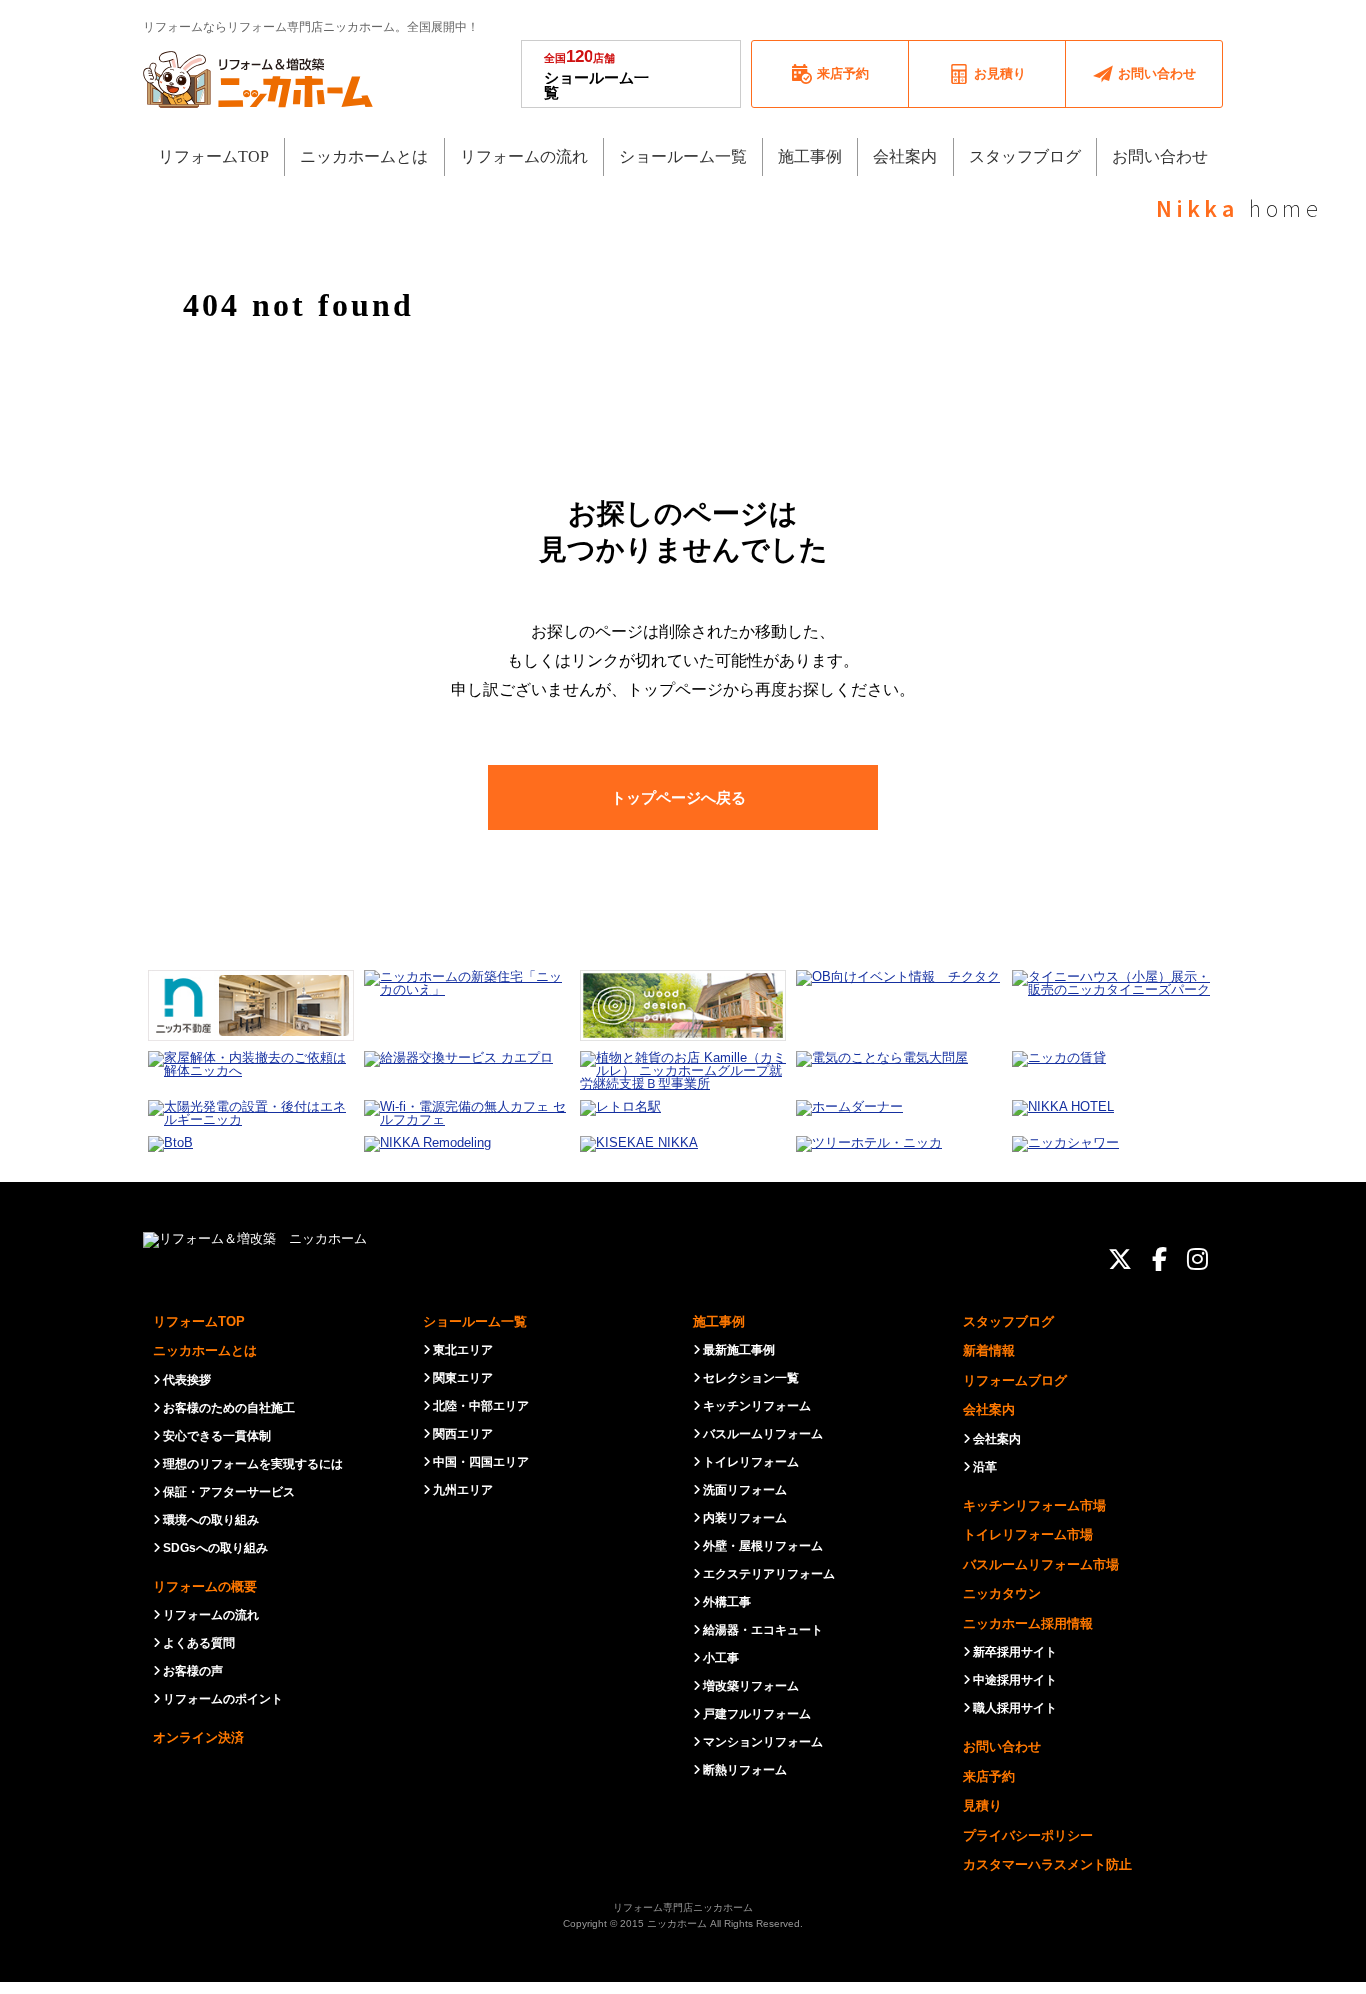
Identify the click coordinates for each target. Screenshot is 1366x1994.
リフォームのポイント (223, 1699)
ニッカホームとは (205, 1350)
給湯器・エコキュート (763, 1630)
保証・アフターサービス (229, 1492)
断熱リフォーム (745, 1770)
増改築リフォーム (751, 1686)
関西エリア (463, 1434)
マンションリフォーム (763, 1742)
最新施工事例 (739, 1350)
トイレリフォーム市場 (1028, 1534)
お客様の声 (193, 1671)
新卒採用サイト (1015, 1652)
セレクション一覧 (751, 1378)
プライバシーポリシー (1028, 1835)
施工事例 (719, 1321)
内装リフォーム (745, 1518)
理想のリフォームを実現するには (253, 1464)
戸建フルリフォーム (757, 1714)
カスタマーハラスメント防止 (1047, 1864)
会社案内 (989, 1409)
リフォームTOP (199, 1321)
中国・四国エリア (481, 1462)
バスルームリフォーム (763, 1434)
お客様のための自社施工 (229, 1408)
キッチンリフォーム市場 (1034, 1505)
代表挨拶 (187, 1380)
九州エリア (463, 1490)
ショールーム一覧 (596, 74)
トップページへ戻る (678, 797)
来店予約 (989, 1776)
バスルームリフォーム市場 (1041, 1564)
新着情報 (989, 1350)
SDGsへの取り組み (215, 1548)
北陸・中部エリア (481, 1406)
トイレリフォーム (751, 1462)
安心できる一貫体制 (217, 1436)
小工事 (721, 1658)
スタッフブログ (1008, 1321)
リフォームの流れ (211, 1615)
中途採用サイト (1015, 1680)
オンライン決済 (198, 1737)
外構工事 (727, 1602)
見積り (982, 1805)
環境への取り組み (211, 1520)
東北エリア (463, 1350)
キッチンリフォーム (757, 1406)
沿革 (985, 1467)
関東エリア (463, 1378)
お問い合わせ (1002, 1746)
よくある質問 (199, 1643)
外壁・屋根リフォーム (763, 1546)
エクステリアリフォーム (769, 1574)
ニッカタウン (1002, 1593)
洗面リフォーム (745, 1490)
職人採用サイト (1015, 1708)
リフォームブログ (1015, 1380)
